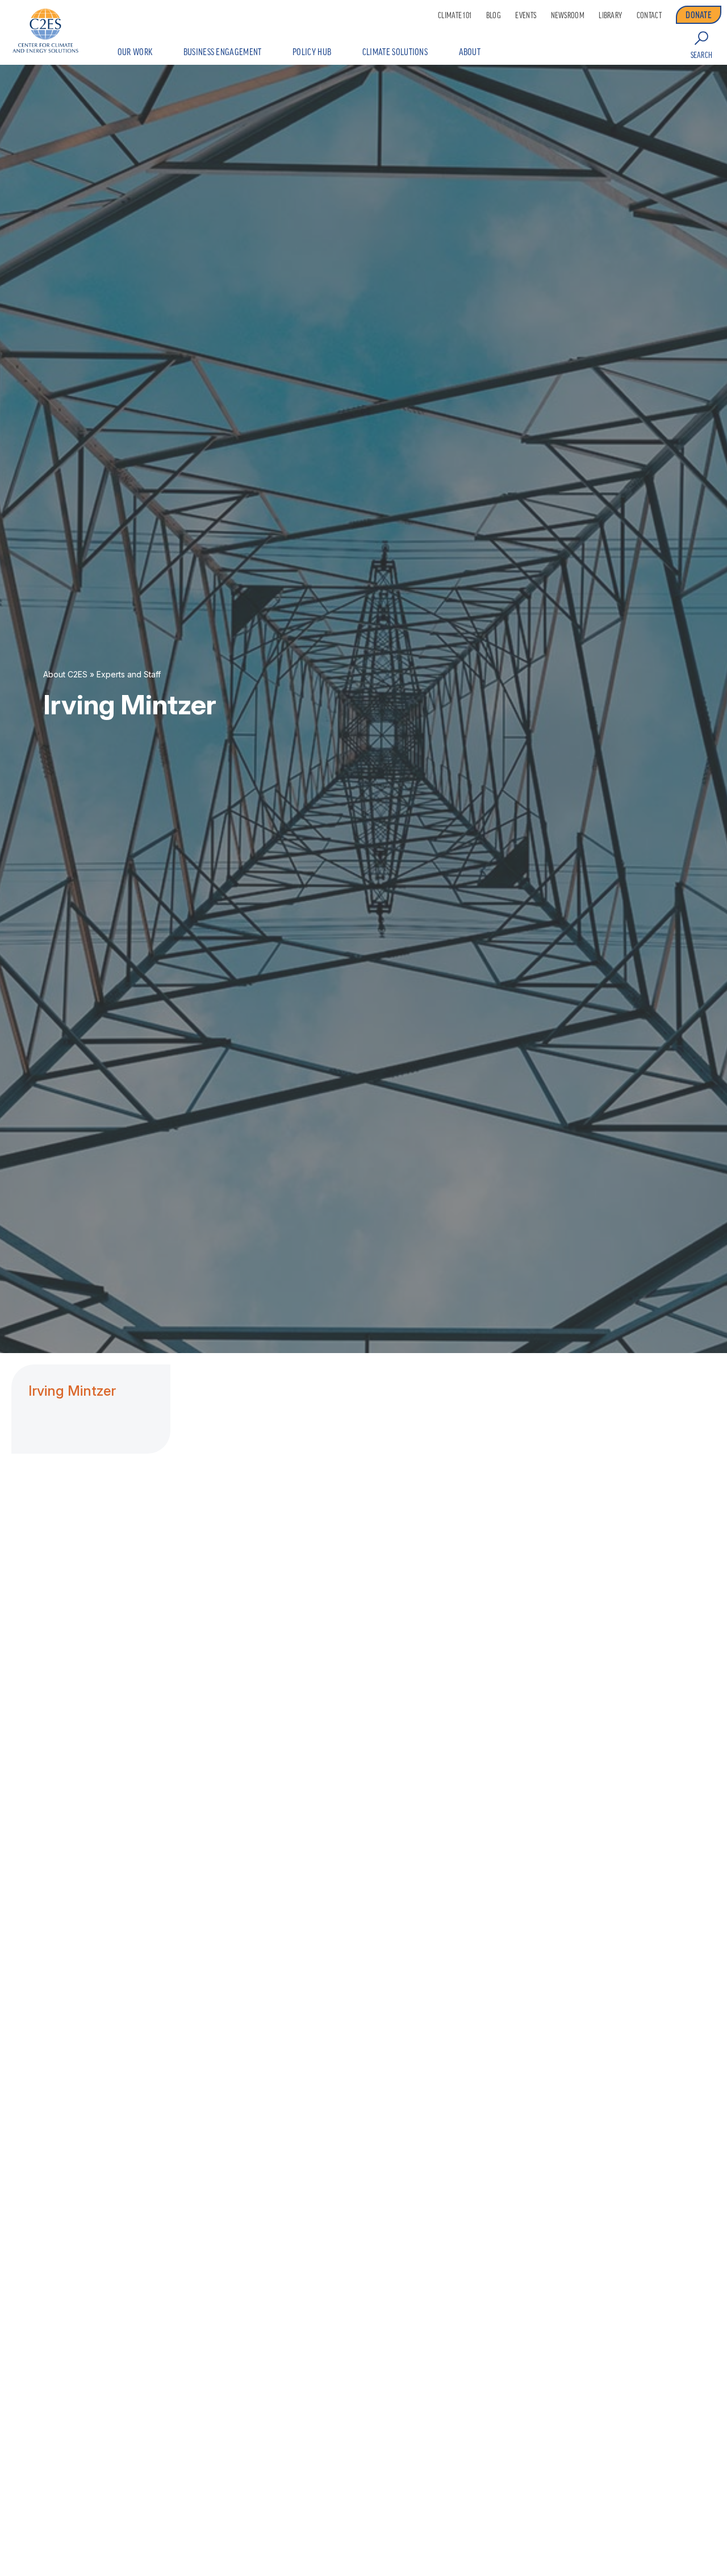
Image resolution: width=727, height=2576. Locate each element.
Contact (649, 15)
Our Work (135, 52)
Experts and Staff (129, 675)
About (470, 52)
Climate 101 (455, 15)
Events (526, 15)
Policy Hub (312, 52)
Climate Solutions (395, 52)
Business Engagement (223, 52)
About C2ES (65, 675)
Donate (699, 15)
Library (610, 15)
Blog (494, 15)
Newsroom (568, 15)
